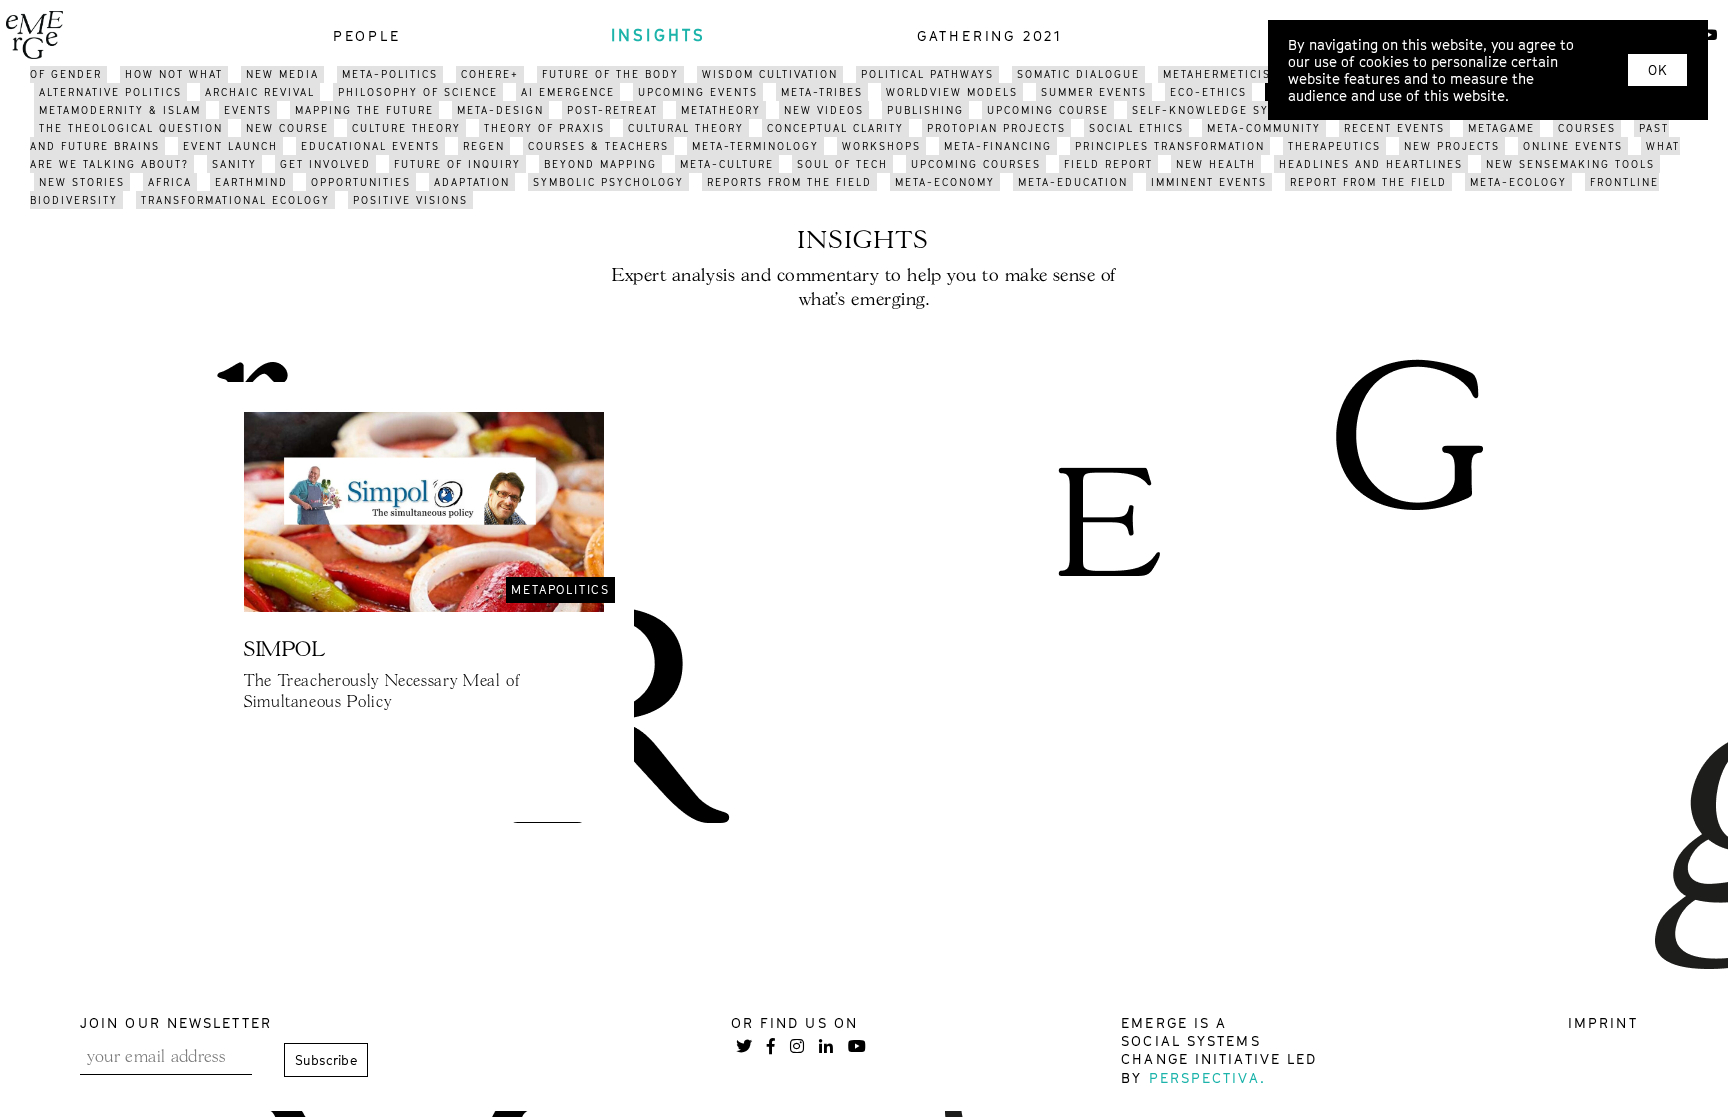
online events (1573, 146)
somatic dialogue (1078, 74)
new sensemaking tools (1570, 164)
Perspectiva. (1207, 1077)
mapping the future (364, 110)
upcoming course (1048, 110)
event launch (230, 146)
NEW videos (824, 110)
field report (1108, 164)
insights (659, 35)
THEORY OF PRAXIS (544, 128)
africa (170, 182)
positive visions (410, 200)
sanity (234, 164)
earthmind (251, 182)
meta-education (1073, 182)
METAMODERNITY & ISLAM (120, 110)
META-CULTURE (727, 164)
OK (1657, 70)
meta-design (500, 110)
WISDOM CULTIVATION (770, 74)
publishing (925, 110)
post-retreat (612, 110)
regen (484, 146)
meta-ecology (1518, 182)
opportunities (361, 182)
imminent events (1209, 182)
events (248, 110)
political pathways (927, 74)
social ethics (1136, 128)
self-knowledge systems (1221, 110)
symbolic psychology (608, 182)
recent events (1394, 128)
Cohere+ (490, 74)
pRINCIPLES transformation (1170, 146)
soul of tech (842, 164)
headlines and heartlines (1371, 164)
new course (287, 128)
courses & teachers (598, 146)
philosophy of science (418, 92)
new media (282, 74)
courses (1587, 128)
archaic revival (260, 92)
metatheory (721, 110)
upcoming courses (976, 164)
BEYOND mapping (600, 164)
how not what (174, 74)
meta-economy (945, 182)
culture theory (406, 128)
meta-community (1264, 128)
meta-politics (390, 74)
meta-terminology (755, 146)
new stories (82, 182)
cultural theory (686, 128)
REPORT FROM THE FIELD (1368, 182)
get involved (325, 164)
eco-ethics (1208, 92)
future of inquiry (457, 164)
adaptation (472, 182)
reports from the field (789, 182)
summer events (1094, 92)
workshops (881, 146)
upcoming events (698, 92)
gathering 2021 (990, 35)
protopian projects (996, 128)
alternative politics (110, 92)
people (367, 35)
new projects (1452, 146)
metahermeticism (1222, 74)
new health (1216, 164)
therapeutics (1334, 146)
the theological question (131, 128)
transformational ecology (235, 200)
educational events (370, 146)
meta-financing (998, 146)
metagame (1501, 128)
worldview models (952, 92)
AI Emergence (568, 92)
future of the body (610, 74)
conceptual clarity (835, 128)
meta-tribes (822, 92)
